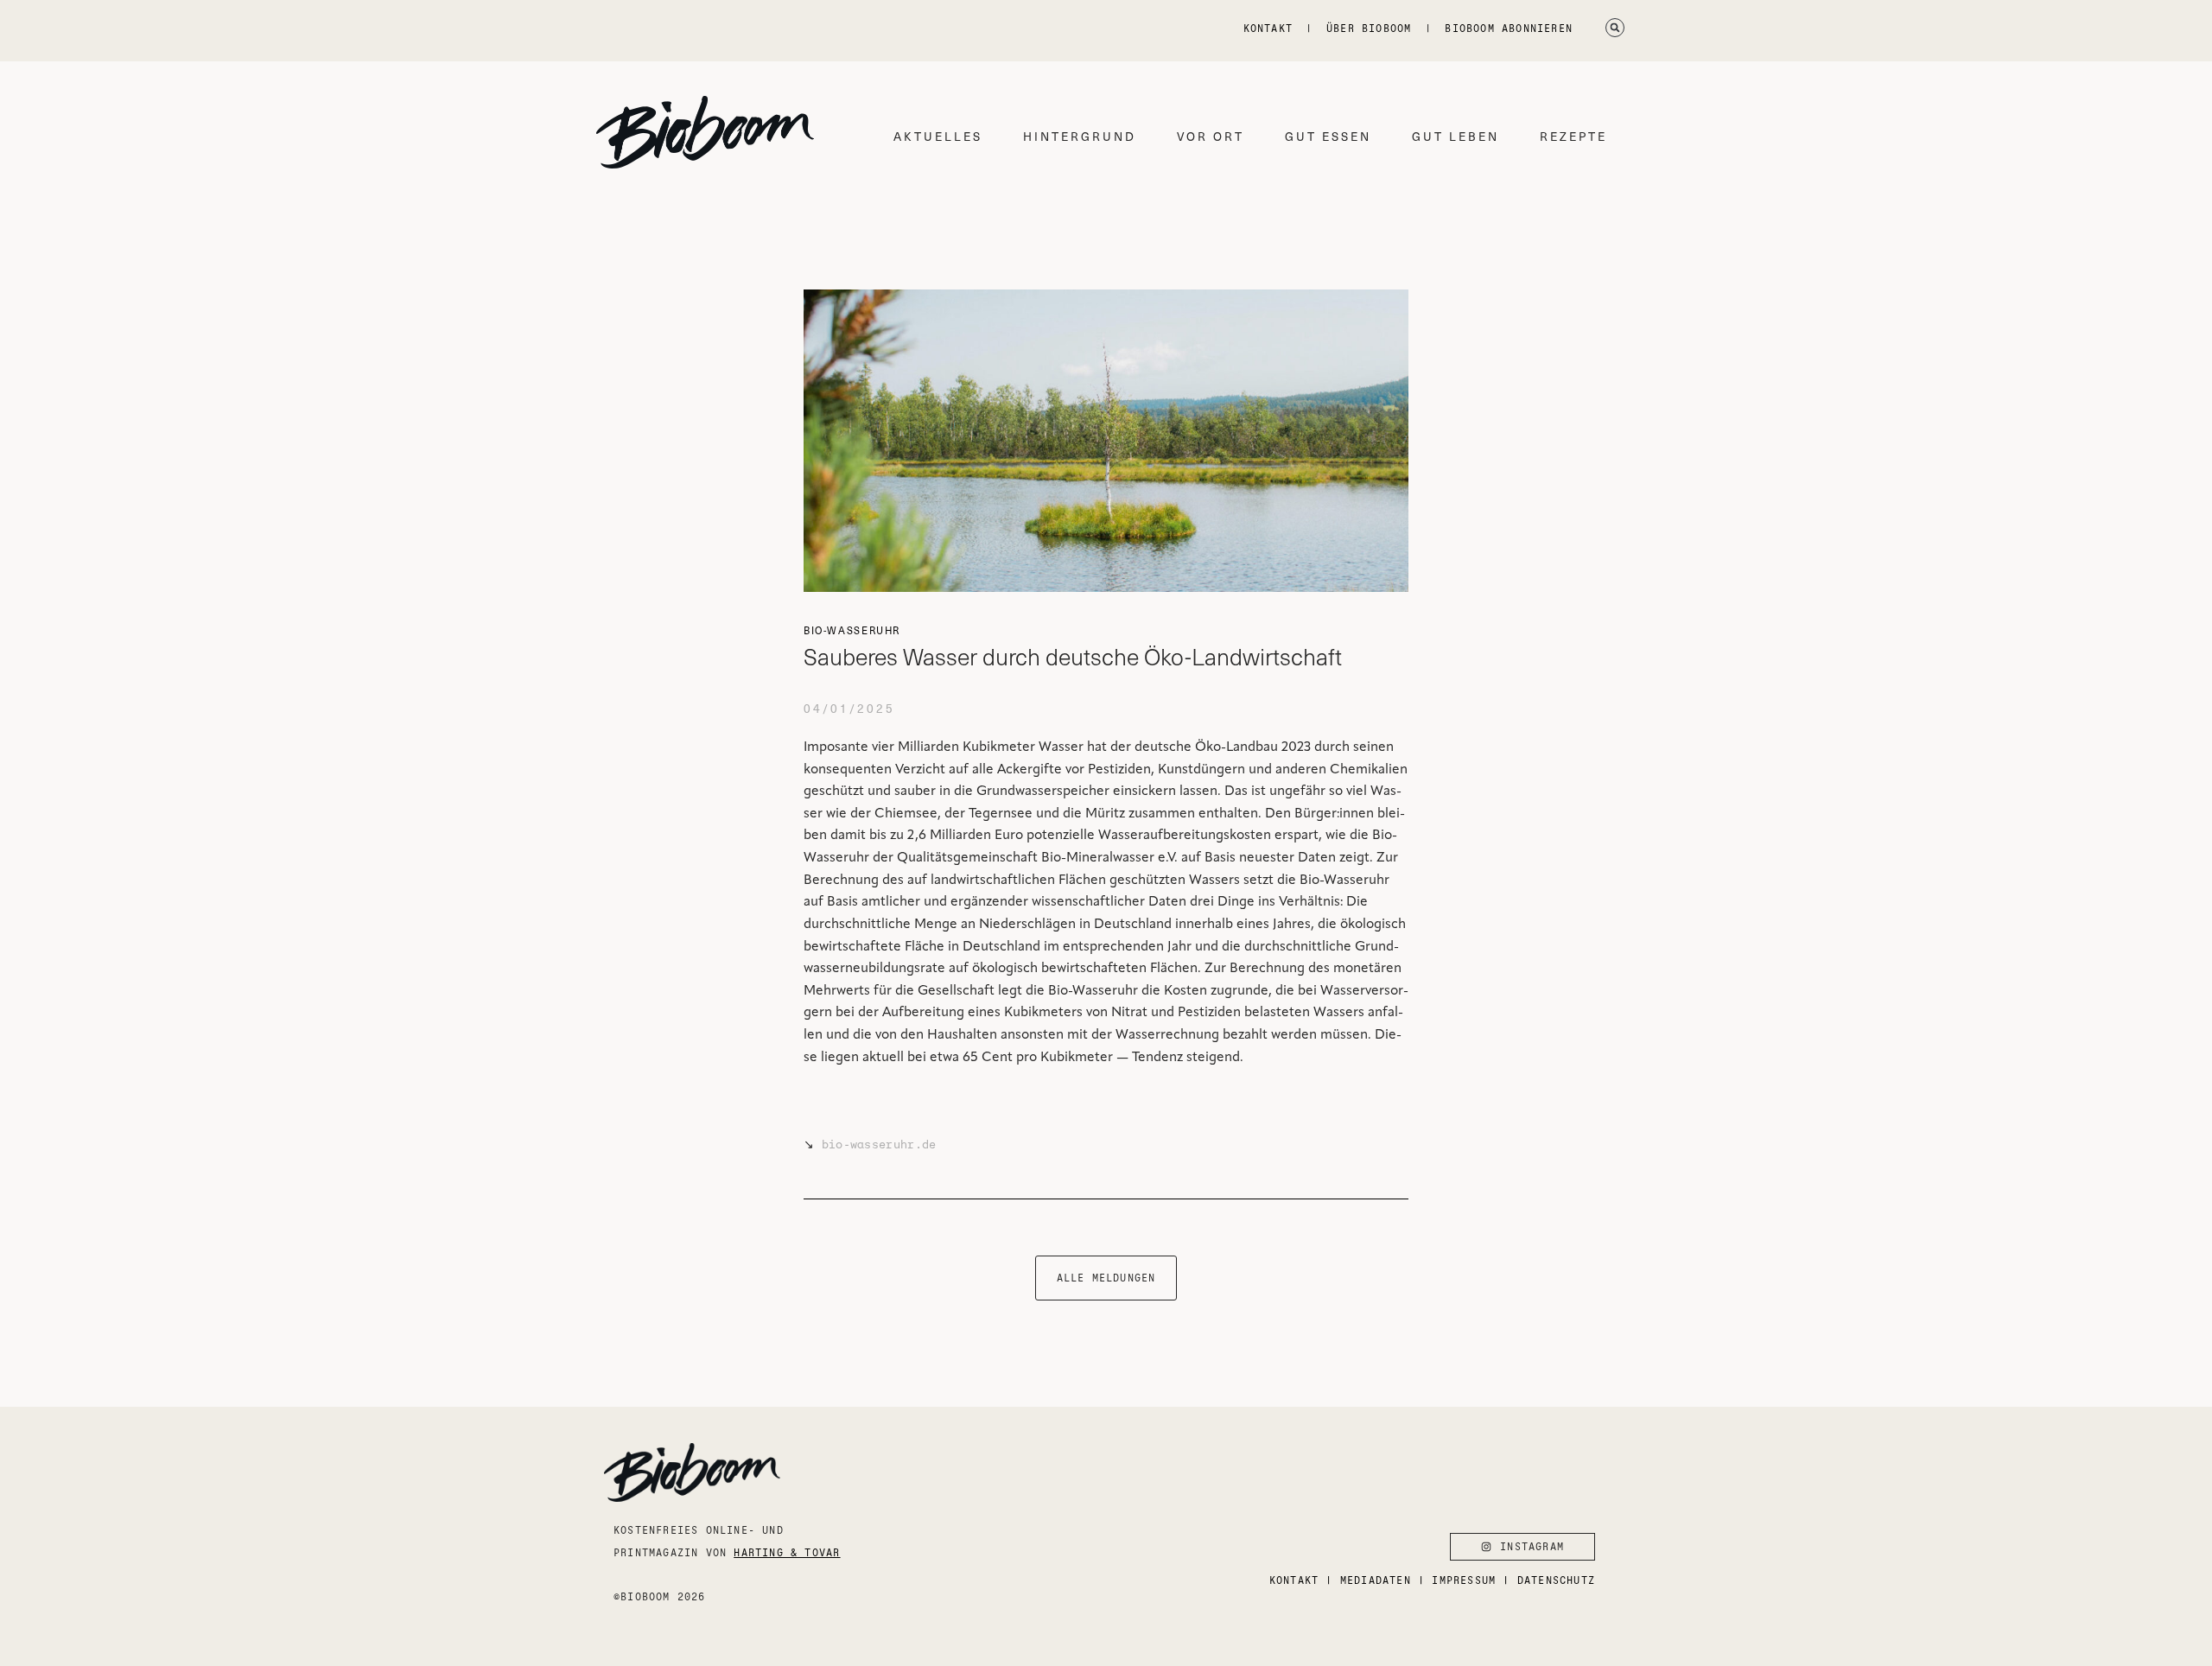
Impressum (1464, 1580)
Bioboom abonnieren (1509, 28)
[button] (1615, 28)
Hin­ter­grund (1080, 136)
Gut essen (1328, 136)
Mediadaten (1376, 1580)
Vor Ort (1211, 136)
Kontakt (1268, 28)
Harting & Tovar (787, 1552)
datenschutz (1556, 1580)
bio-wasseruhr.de (879, 1145)
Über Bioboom (1369, 28)
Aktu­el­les (938, 136)
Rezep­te (1573, 136)
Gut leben (1456, 136)
